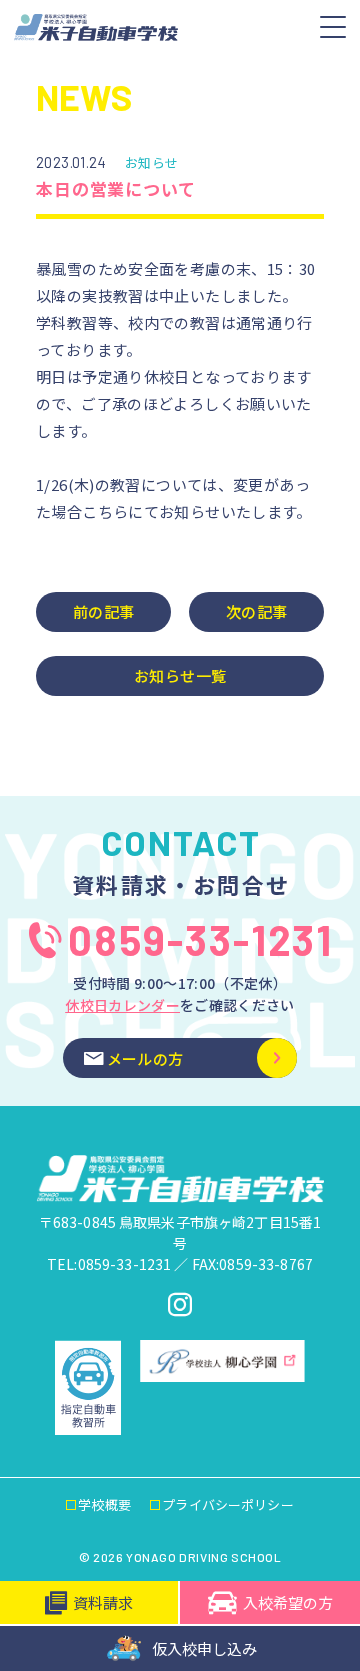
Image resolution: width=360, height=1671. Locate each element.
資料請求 (103, 1602)
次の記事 (257, 611)
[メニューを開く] (333, 27)
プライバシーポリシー (227, 1504)
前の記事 (104, 611)
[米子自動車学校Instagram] (180, 1305)
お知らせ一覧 (180, 675)
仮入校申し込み (204, 1648)
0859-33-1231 (200, 939)
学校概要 (104, 1504)
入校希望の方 (288, 1602)
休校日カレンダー (122, 1005)
